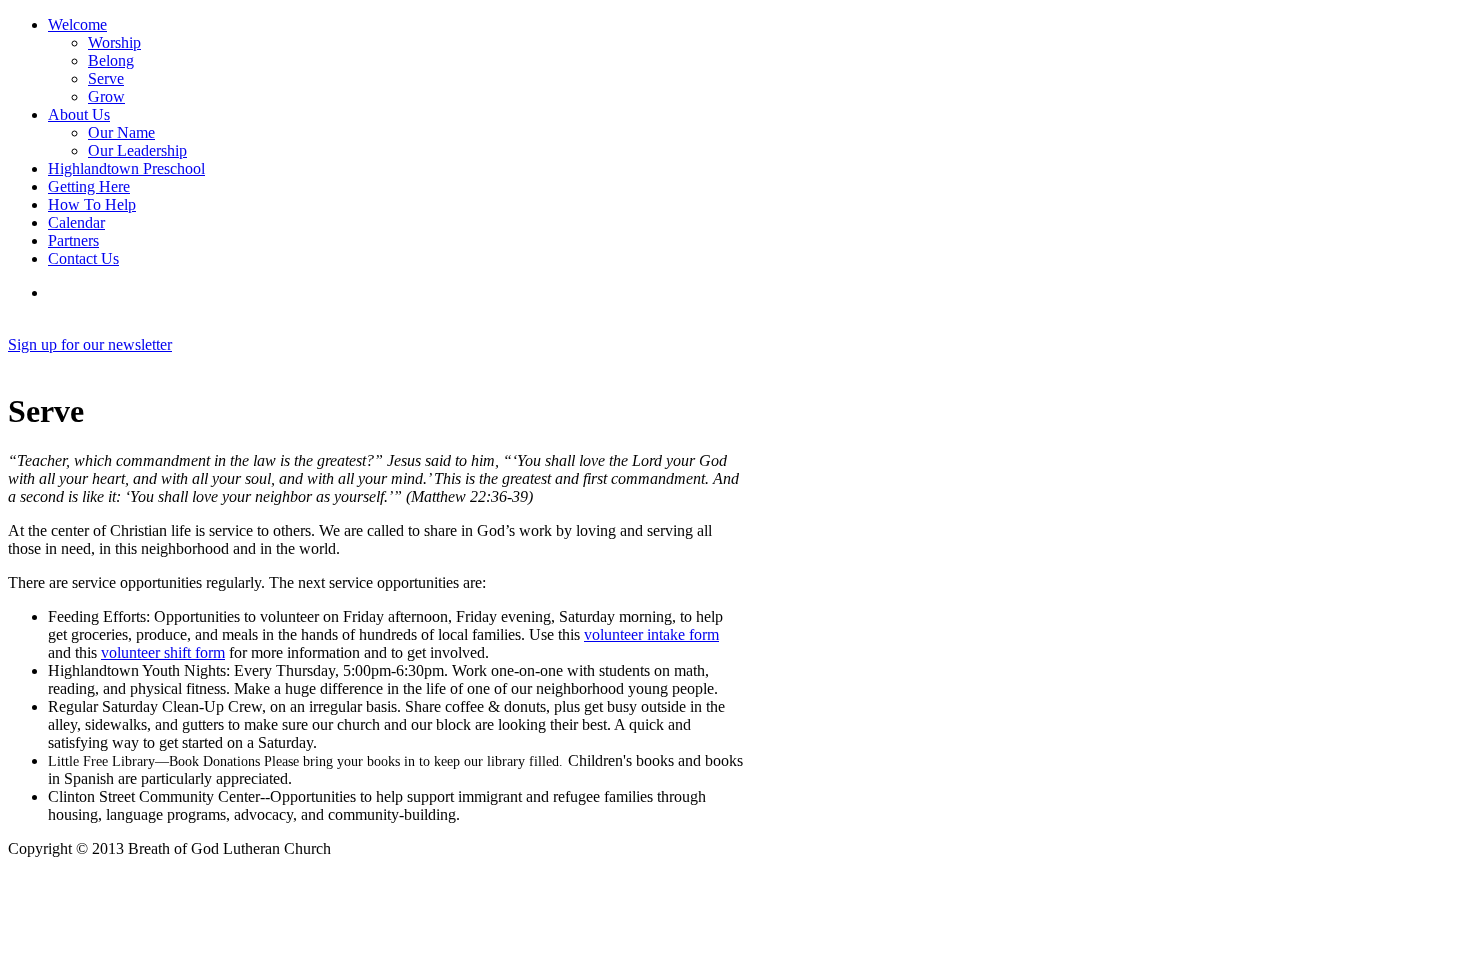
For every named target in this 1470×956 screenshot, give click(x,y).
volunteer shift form (163, 652)
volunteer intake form (651, 634)
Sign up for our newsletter (90, 344)
